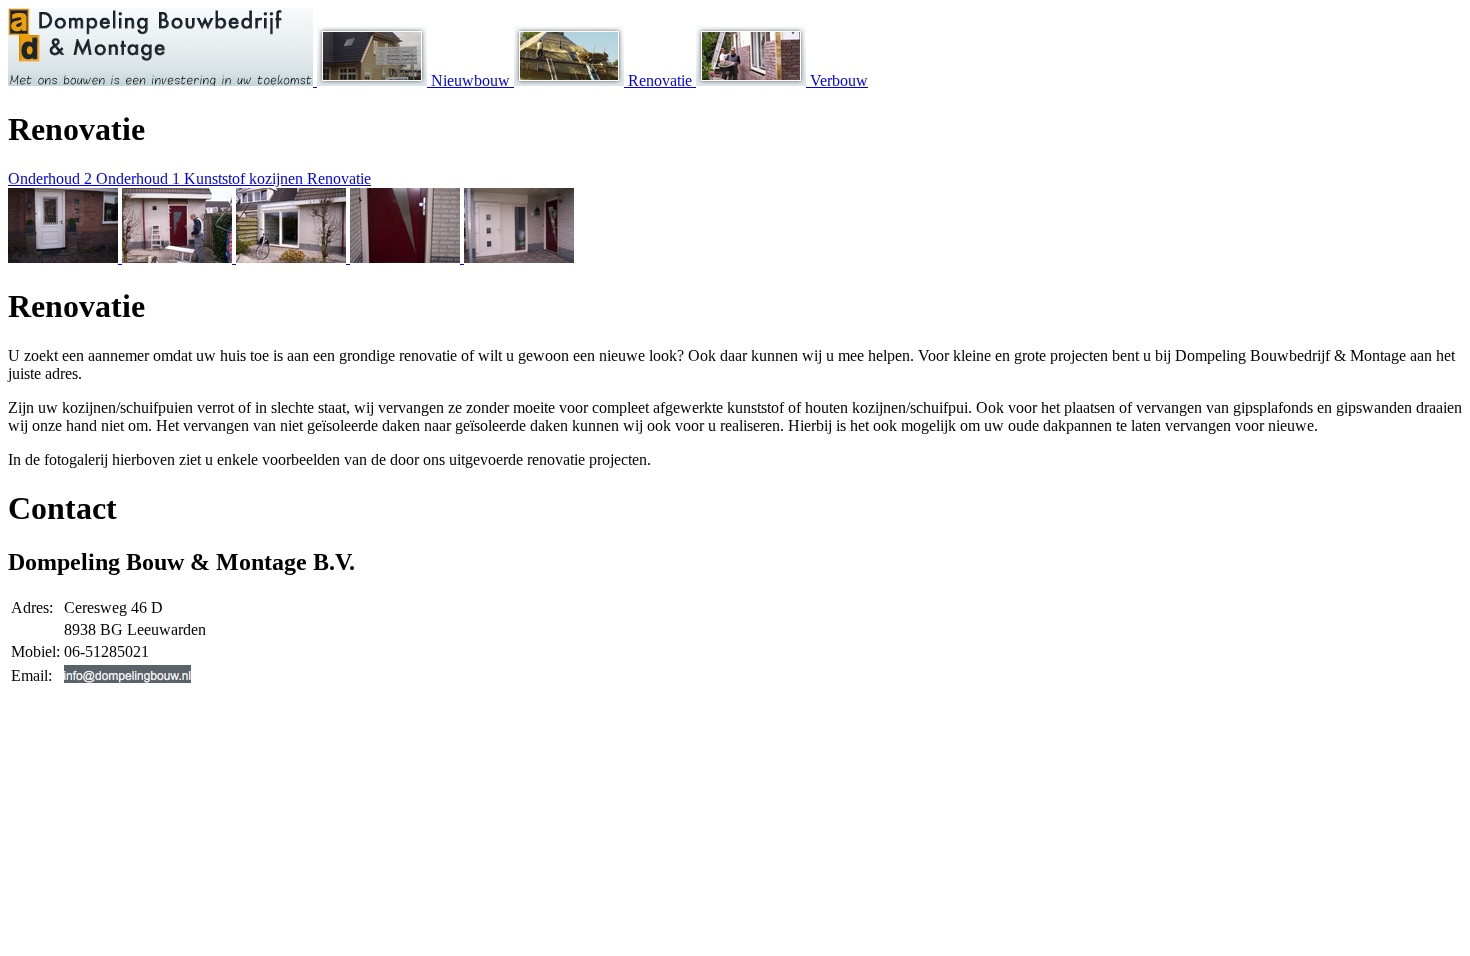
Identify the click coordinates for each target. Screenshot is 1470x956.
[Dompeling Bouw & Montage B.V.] (162, 80)
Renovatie (660, 80)
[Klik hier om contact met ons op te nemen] (127, 677)
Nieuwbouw (470, 80)
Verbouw (837, 80)
